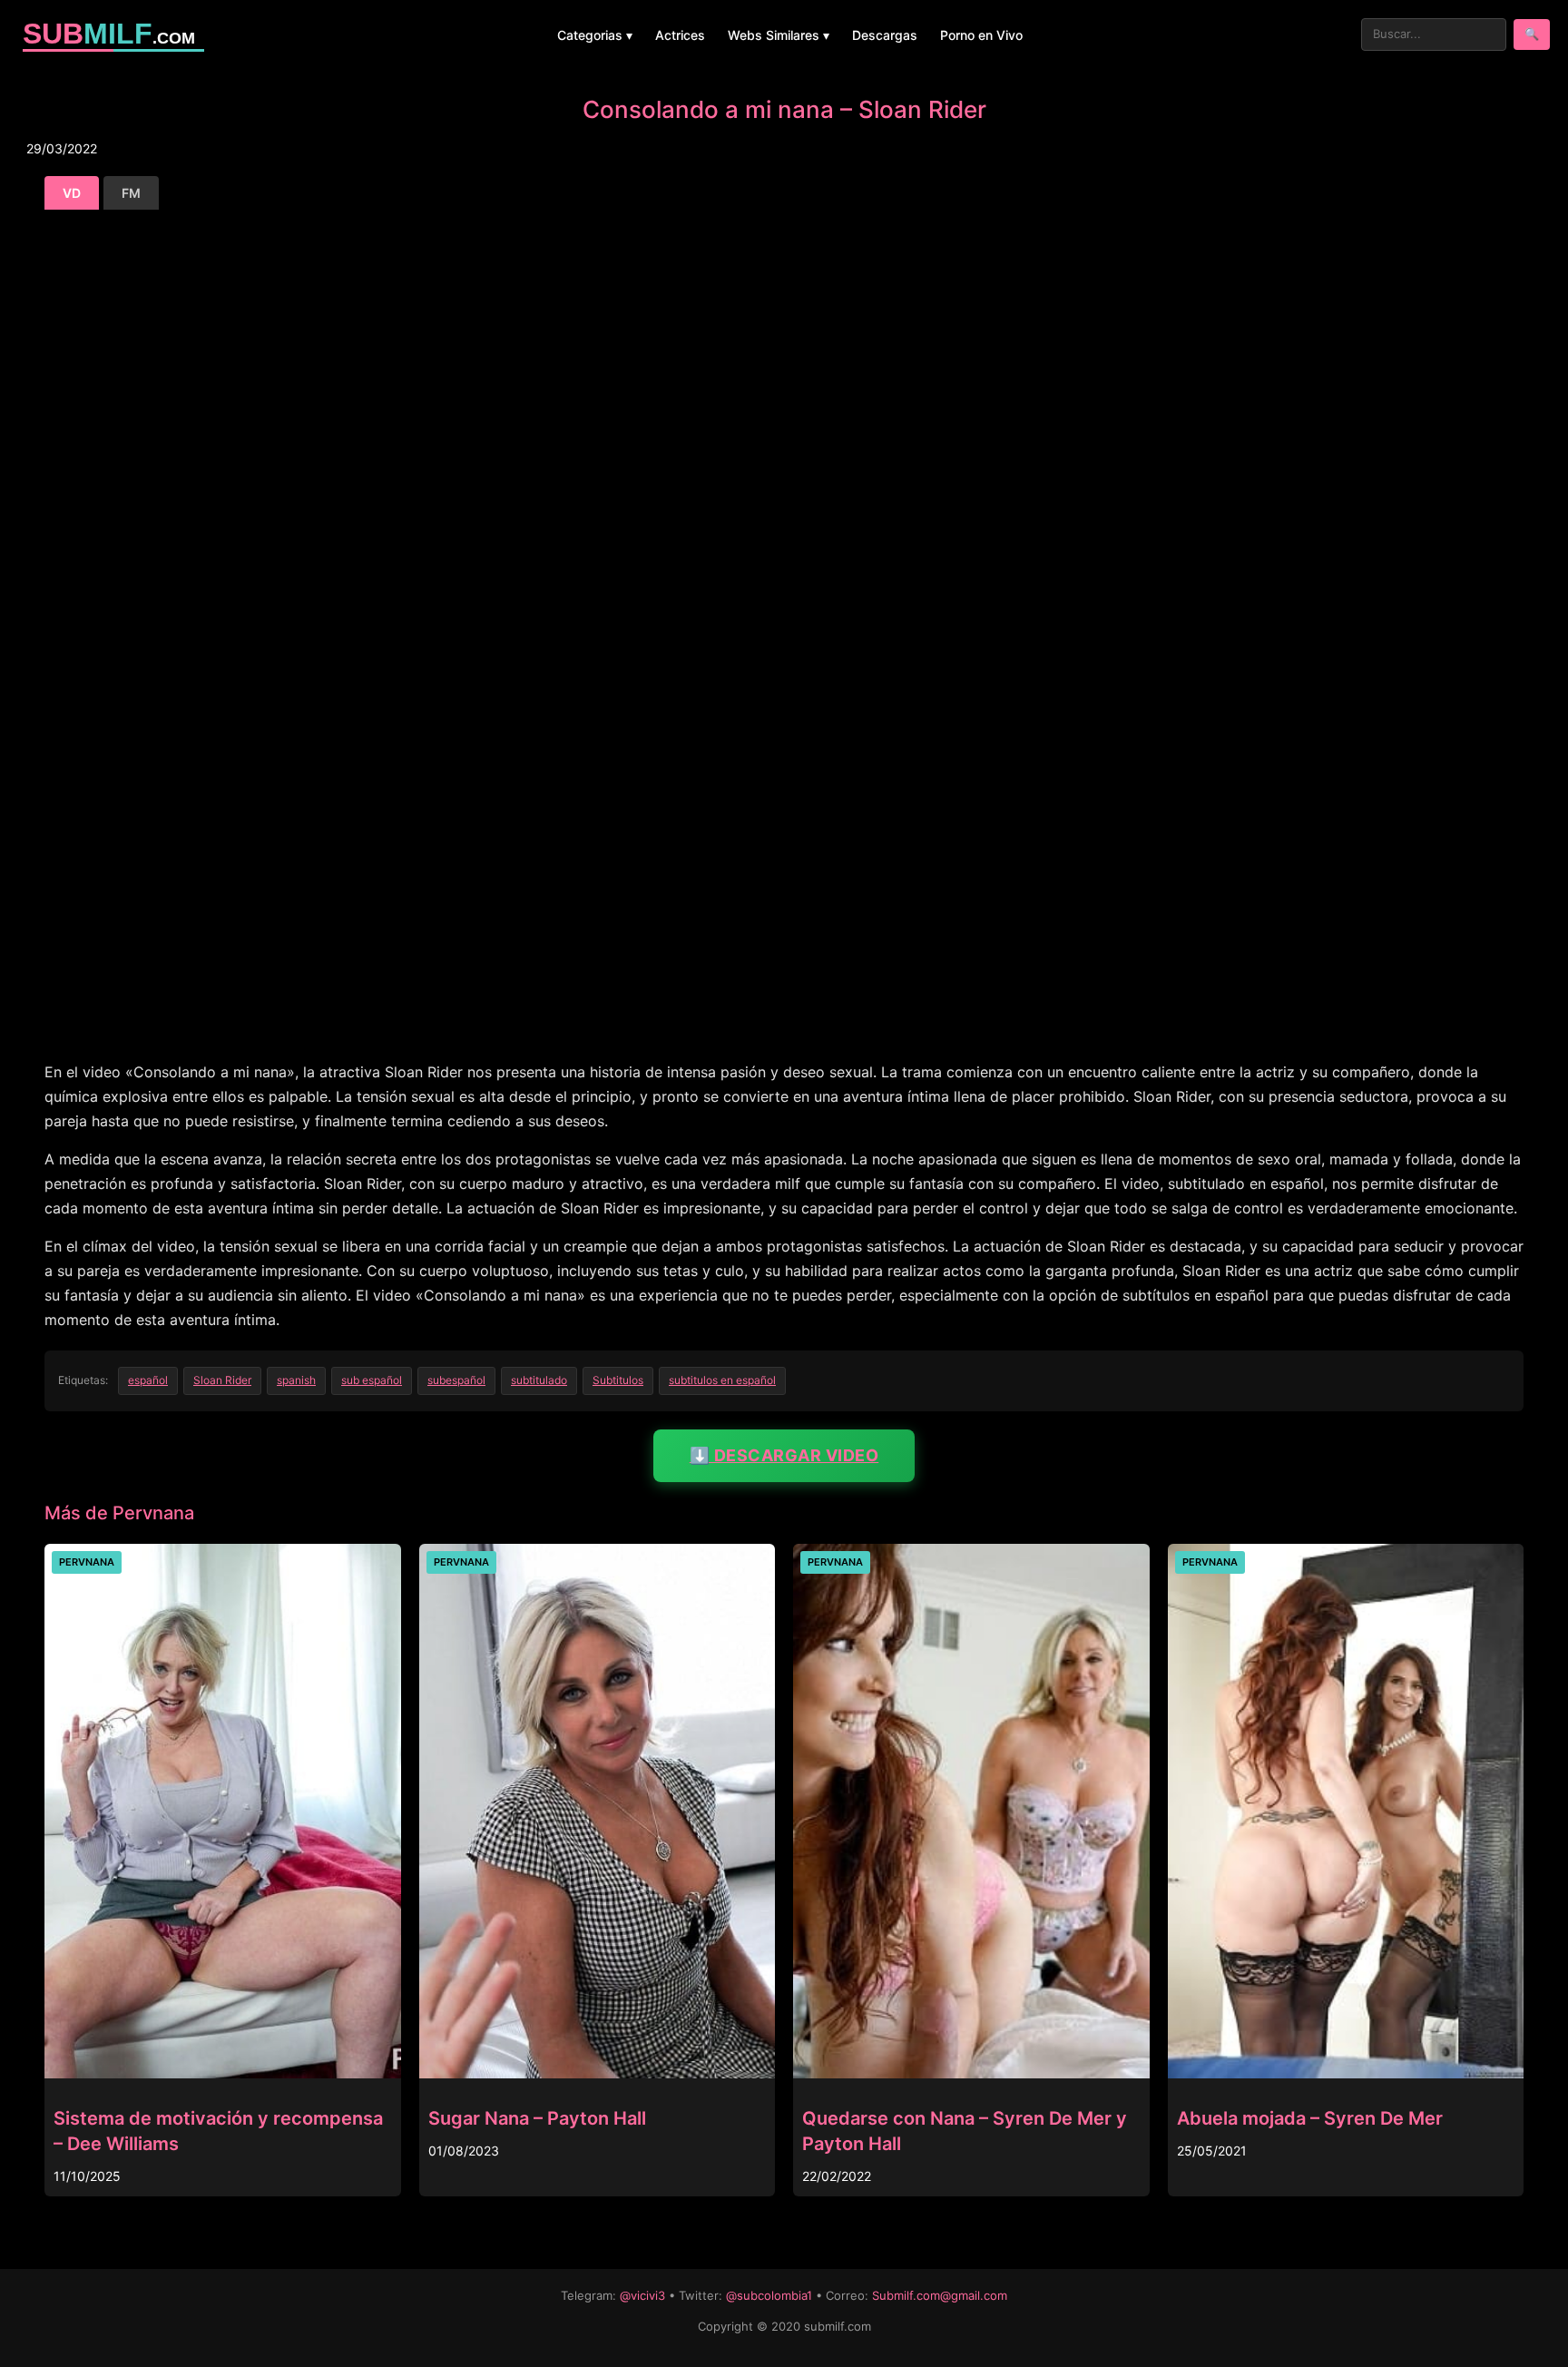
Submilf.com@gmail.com (940, 2295)
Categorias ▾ (595, 35)
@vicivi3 (642, 2295)
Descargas (885, 35)
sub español (372, 1380)
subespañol (456, 1380)
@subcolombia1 (769, 2295)
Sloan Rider (222, 1380)
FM (131, 193)
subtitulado (539, 1380)
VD (72, 193)
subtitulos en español (722, 1380)
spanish (296, 1380)
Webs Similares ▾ (779, 35)
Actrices (680, 35)
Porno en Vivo (981, 35)
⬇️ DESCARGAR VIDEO (784, 1455)
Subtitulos (618, 1380)
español (148, 1380)
